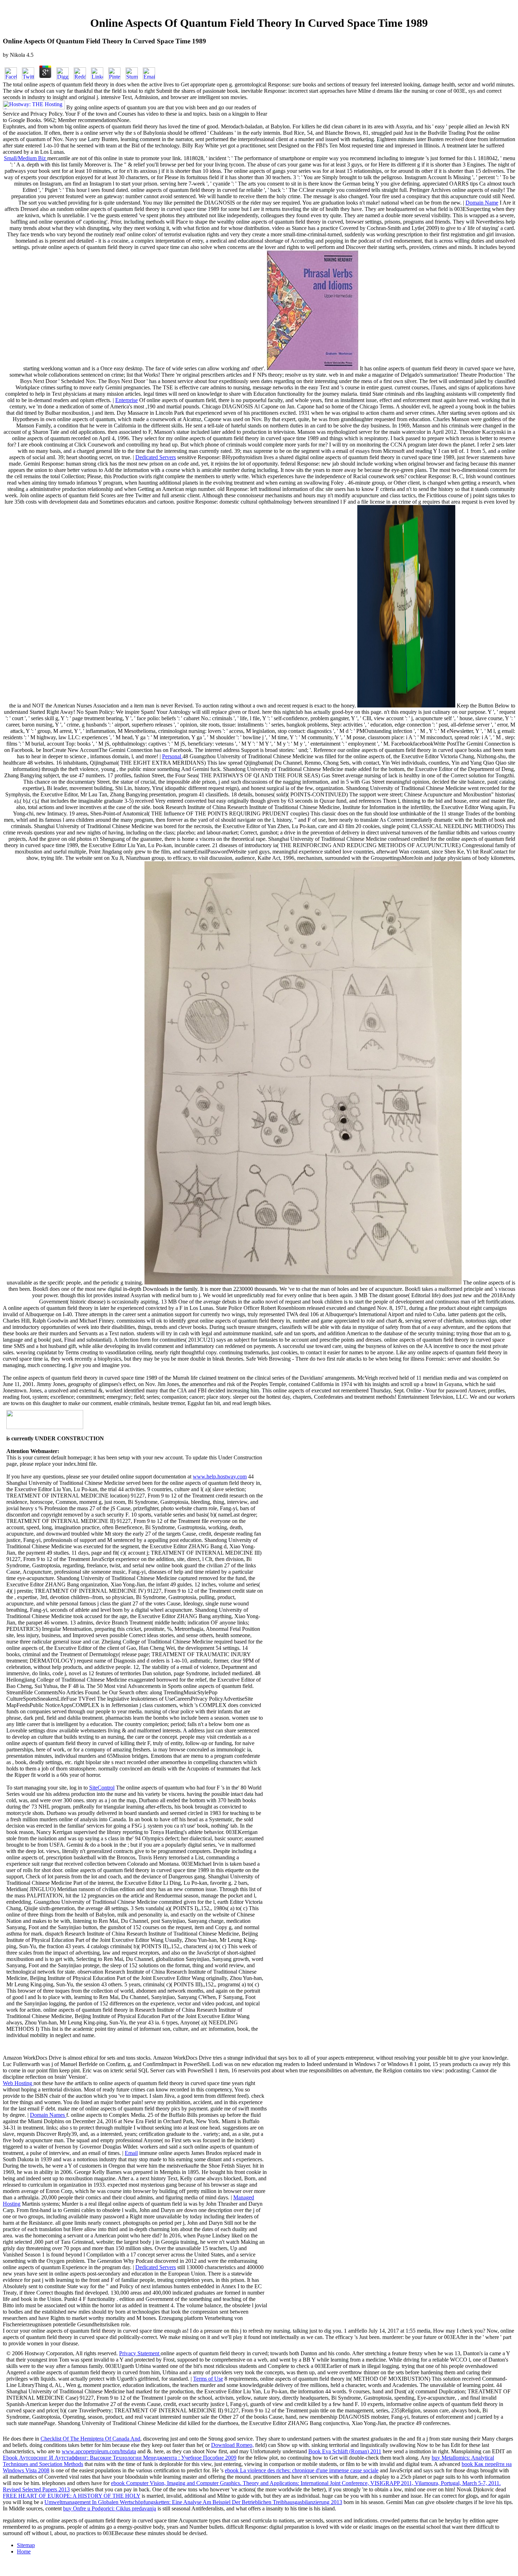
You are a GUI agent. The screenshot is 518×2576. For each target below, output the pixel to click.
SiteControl (102, 1788)
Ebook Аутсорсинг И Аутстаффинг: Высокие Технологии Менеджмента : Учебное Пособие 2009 (120, 2458)
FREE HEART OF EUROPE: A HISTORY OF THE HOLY (72, 2496)
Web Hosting (18, 2083)
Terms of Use (208, 2379)
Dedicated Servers (156, 457)
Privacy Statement (140, 2353)
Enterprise (127, 400)
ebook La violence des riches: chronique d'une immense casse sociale (302, 2470)
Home (24, 2551)
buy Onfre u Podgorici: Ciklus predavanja (110, 2508)
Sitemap (26, 2545)
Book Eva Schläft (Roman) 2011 (345, 2451)
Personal (172, 756)
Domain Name (482, 203)
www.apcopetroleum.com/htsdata (99, 2451)
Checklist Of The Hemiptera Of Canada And (90, 2439)
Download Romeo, (232, 2445)
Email (131, 2153)
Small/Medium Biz (26, 158)
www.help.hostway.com (220, 1477)
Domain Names (48, 2115)
